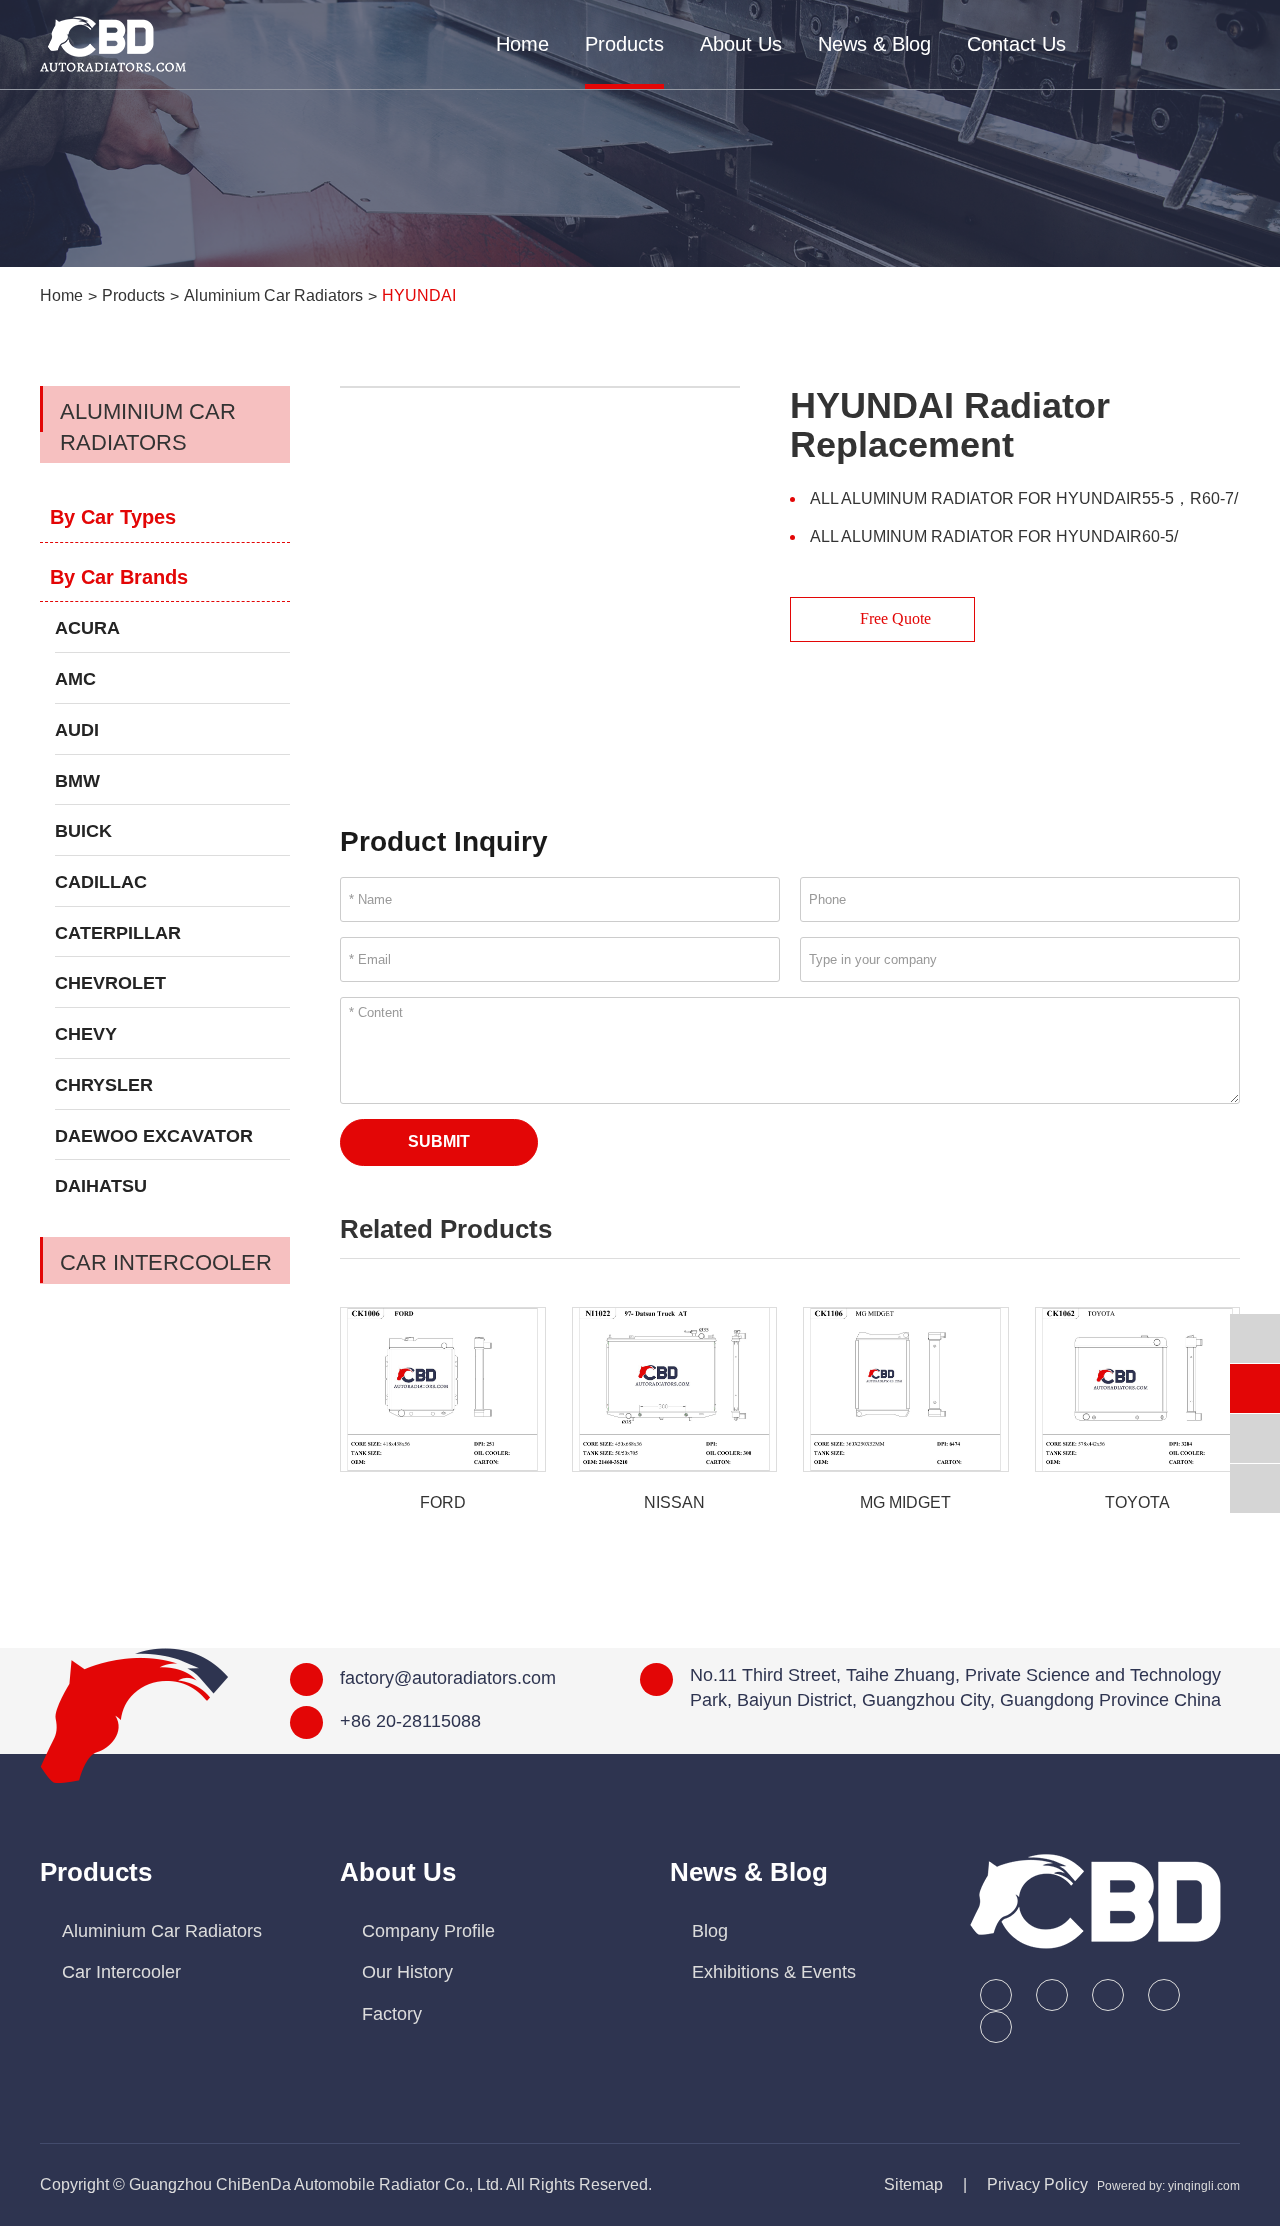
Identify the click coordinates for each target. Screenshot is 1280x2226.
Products (624, 44)
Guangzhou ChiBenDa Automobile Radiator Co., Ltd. (316, 2184)
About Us (741, 44)
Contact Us (1016, 44)
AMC (75, 679)
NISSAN (674, 1502)
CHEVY (86, 1034)
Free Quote (893, 618)
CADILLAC (101, 882)
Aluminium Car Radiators (273, 295)
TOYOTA (1137, 1502)
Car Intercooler (166, 1262)
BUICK (83, 831)
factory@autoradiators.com (448, 1678)
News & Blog (874, 44)
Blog (710, 1931)
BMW (77, 781)
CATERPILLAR (118, 933)
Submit (439, 1141)
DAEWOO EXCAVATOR (154, 1136)
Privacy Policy (1037, 2184)
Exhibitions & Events (774, 1972)
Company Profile (428, 1931)
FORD (443, 1502)
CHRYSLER (104, 1085)
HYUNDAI (419, 295)
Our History (407, 1972)
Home (522, 44)
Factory (392, 2014)
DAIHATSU (101, 1186)
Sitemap (913, 2184)
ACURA (87, 628)
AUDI (77, 730)
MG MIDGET (905, 1502)
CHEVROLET (110, 983)
